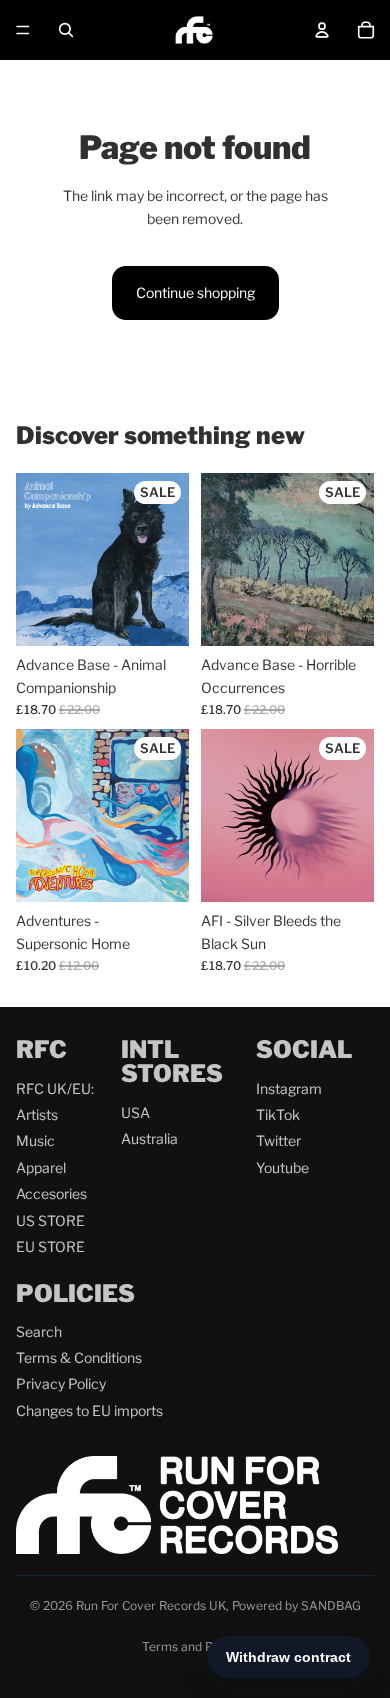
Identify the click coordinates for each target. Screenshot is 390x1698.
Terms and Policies (195, 1646)
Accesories (51, 1193)
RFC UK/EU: (55, 1088)
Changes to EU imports (89, 1410)
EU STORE (50, 1246)
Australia (149, 1138)
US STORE (50, 1220)
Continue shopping (195, 292)
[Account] (322, 30)
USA (135, 1112)
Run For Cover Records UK (151, 1605)
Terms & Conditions (79, 1357)
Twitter (278, 1140)
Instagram (289, 1088)
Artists (37, 1114)
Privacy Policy (61, 1383)
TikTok (278, 1114)
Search (39, 1331)
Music (35, 1140)
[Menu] (23, 30)
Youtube (282, 1167)
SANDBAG (331, 1605)
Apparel (41, 1167)
